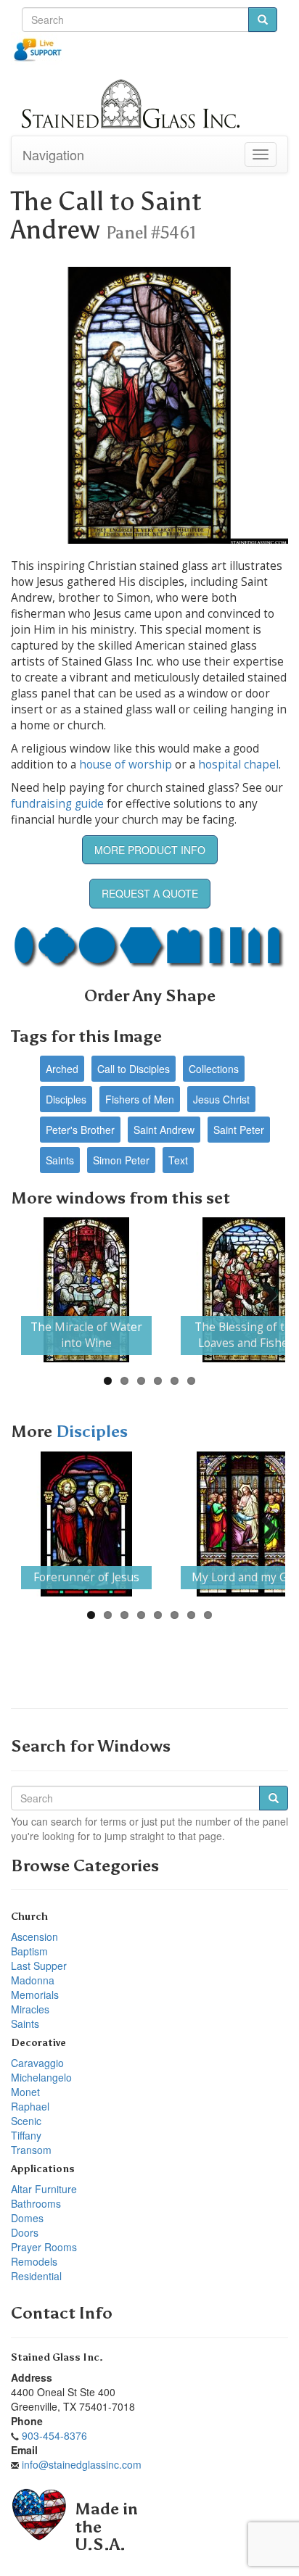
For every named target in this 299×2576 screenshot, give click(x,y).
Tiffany (26, 2135)
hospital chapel (238, 765)
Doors (25, 2232)
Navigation (53, 154)
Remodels (34, 2261)
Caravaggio (37, 2063)
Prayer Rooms (44, 2247)
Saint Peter (239, 1130)
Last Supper (39, 1966)
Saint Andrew (164, 1130)
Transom (31, 2150)
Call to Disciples (134, 1069)
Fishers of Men (140, 1099)
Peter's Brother (80, 1130)
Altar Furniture (44, 2189)
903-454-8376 (54, 2435)
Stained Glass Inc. (57, 2357)
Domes (27, 2218)
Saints (60, 1160)
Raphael (30, 2106)
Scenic (26, 2121)
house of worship (126, 765)
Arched (62, 1069)
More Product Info (150, 850)
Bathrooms (36, 2203)
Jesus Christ (221, 1099)
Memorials (35, 1995)
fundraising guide (57, 804)
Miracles (30, 2009)
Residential (36, 2276)
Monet (25, 2092)
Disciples (66, 1099)
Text (178, 1160)
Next (263, 1290)
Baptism (29, 1951)
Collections (214, 1069)
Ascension (34, 1937)
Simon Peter (121, 1160)
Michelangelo (41, 2077)
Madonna (33, 1980)
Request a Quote (150, 893)
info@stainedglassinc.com (82, 2464)
